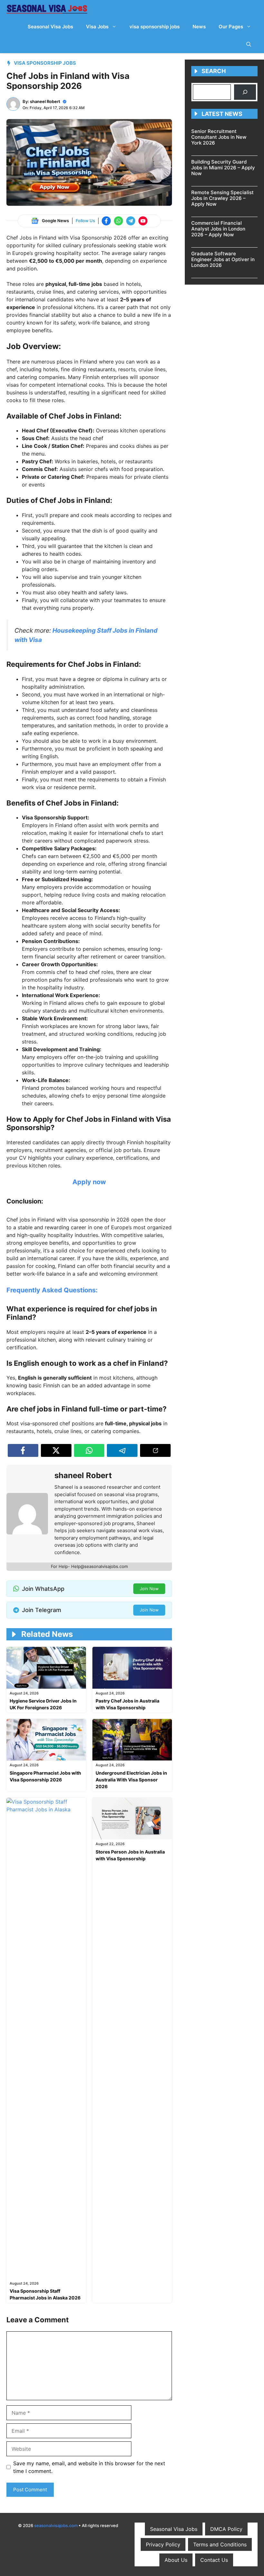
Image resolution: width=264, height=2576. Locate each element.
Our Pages (231, 27)
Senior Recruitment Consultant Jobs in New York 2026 (219, 137)
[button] (249, 44)
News (199, 27)
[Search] (245, 92)
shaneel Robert (45, 101)
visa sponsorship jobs (155, 27)
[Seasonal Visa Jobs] (47, 9)
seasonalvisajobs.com (56, 2525)
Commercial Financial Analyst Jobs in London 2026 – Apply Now (218, 229)
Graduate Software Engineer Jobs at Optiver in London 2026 (223, 259)
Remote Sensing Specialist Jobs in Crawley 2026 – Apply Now (222, 198)
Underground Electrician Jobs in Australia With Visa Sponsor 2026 (131, 1780)
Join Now (149, 1589)
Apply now (89, 1182)
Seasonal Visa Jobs (50, 27)
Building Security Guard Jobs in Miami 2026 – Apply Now (223, 168)
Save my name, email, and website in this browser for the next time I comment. (89, 2467)
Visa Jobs (97, 27)
